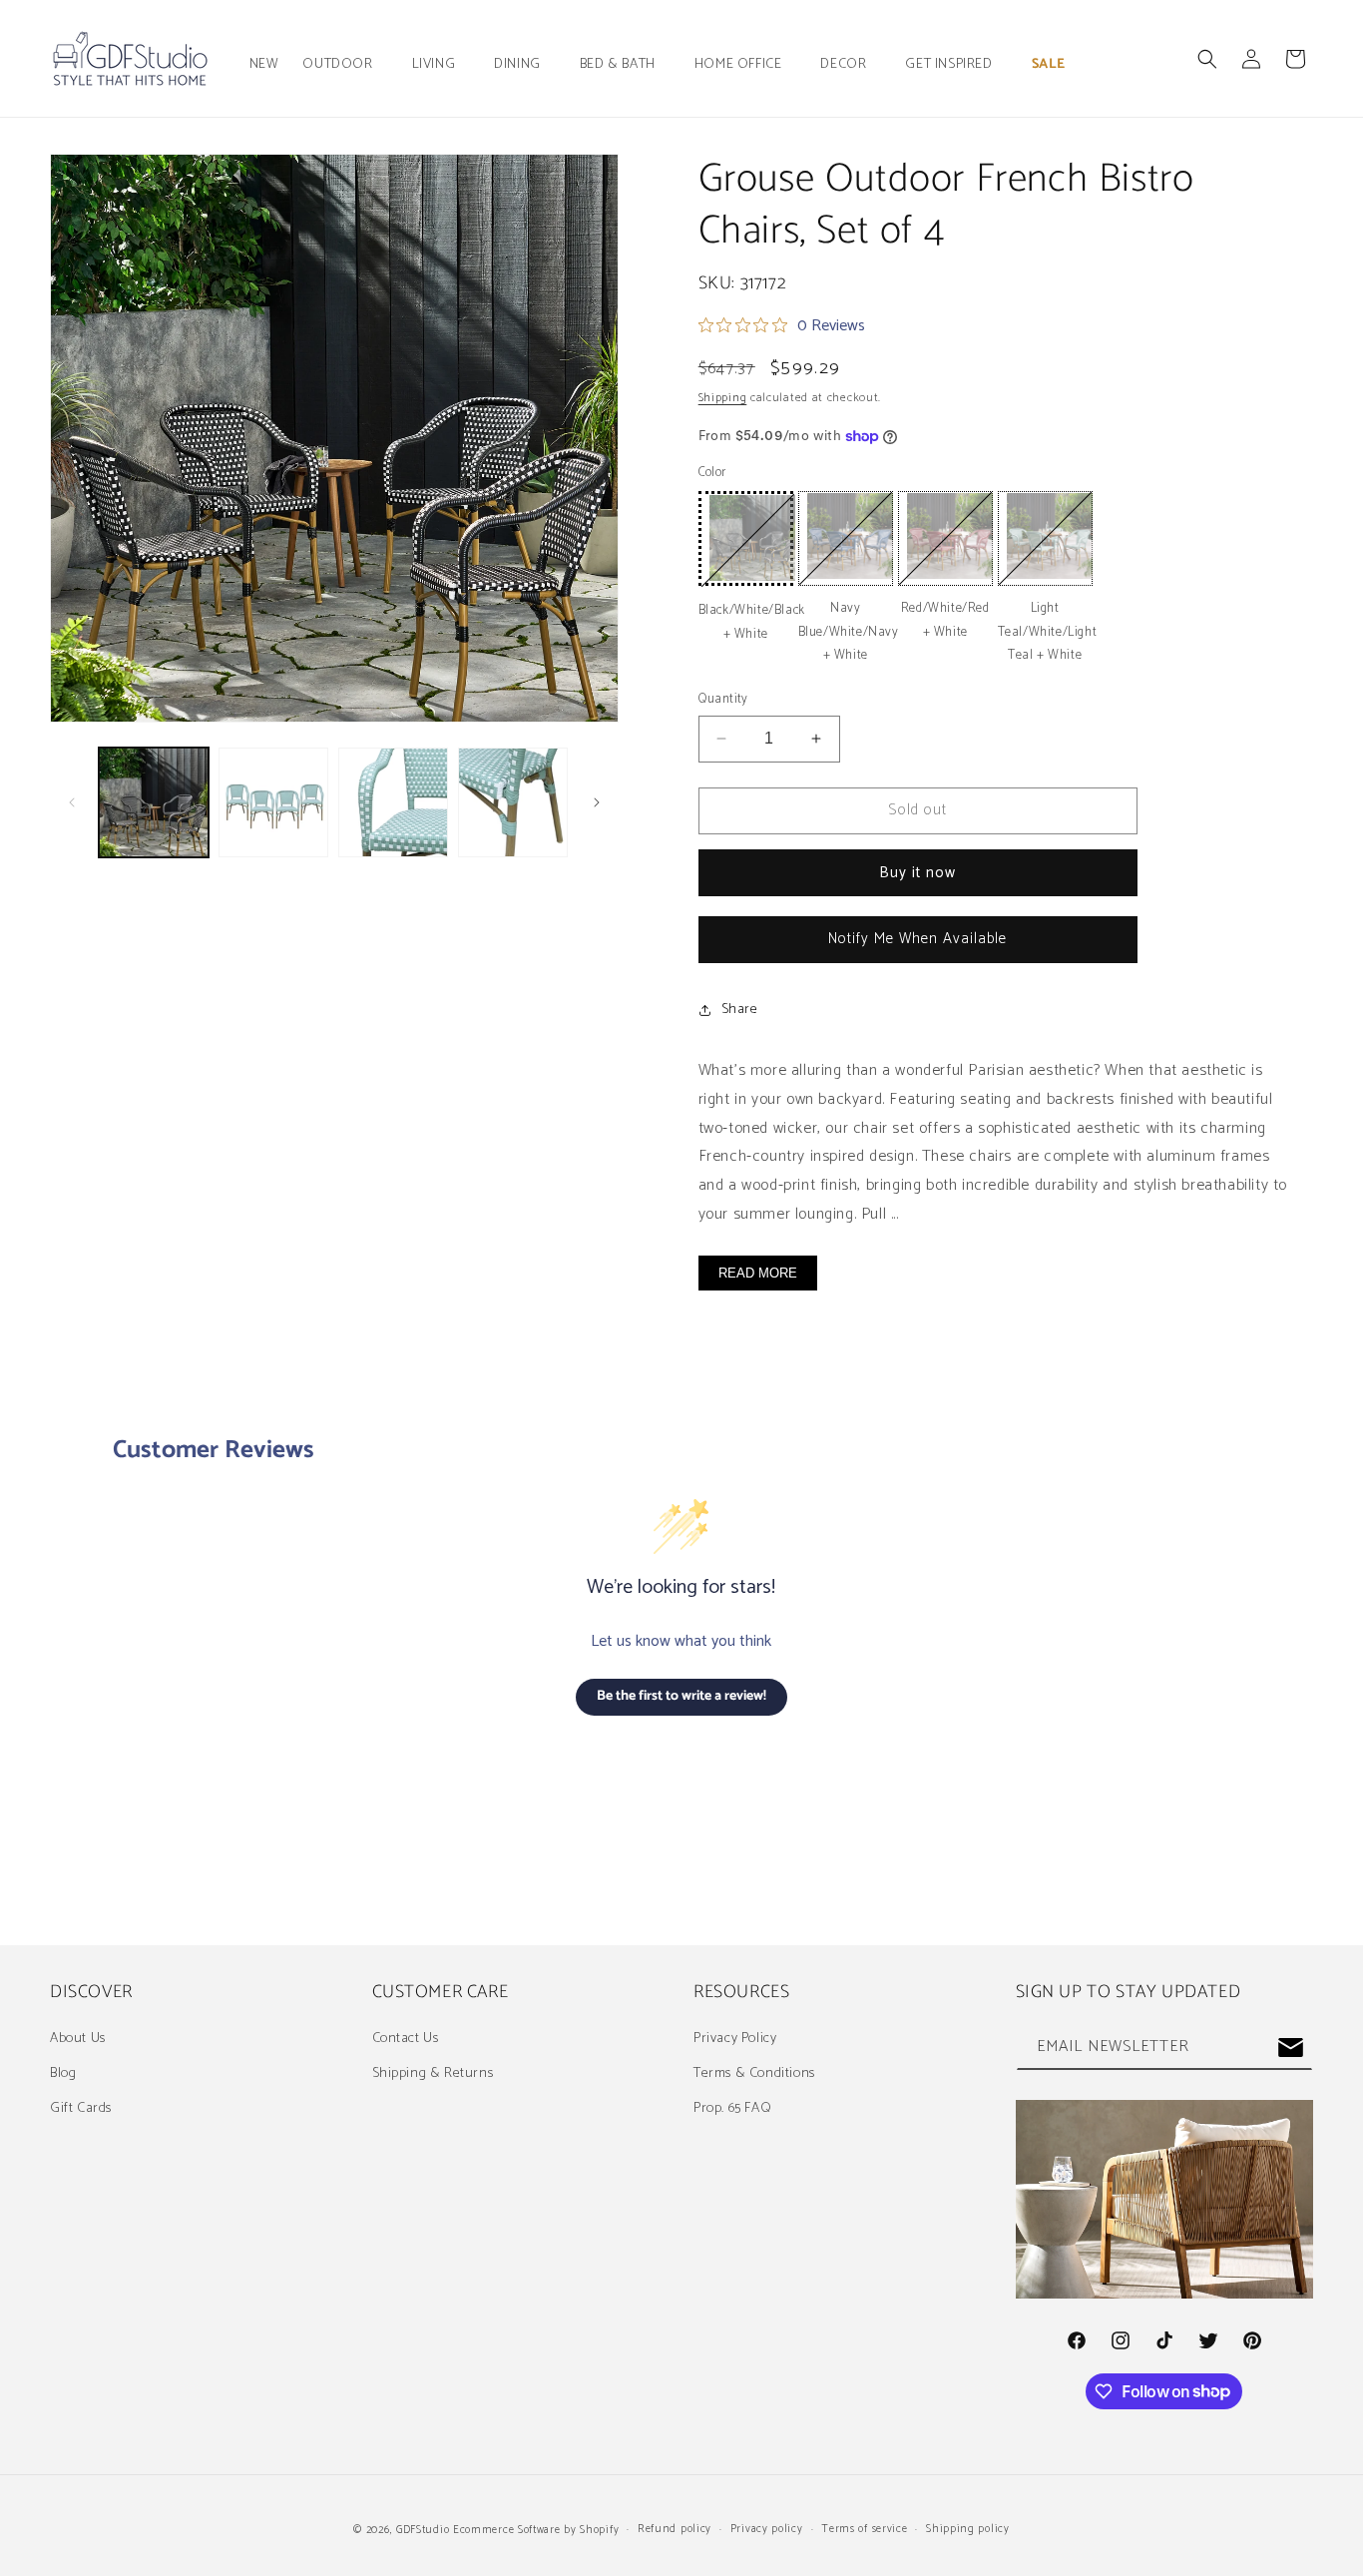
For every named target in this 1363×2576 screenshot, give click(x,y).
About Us (78, 2039)
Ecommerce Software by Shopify (536, 2530)
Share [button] (740, 1010)
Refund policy (675, 2529)
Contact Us (406, 2039)
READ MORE (758, 1273)
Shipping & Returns (433, 2073)
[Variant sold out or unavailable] (746, 538)
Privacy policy (767, 2529)
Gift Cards (81, 2108)
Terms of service (864, 2529)
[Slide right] (597, 802)
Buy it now (917, 873)
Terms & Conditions (754, 2073)
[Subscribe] (1290, 2048)
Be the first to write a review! (681, 1696)
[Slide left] (72, 802)
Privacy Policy (735, 2039)
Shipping (723, 398)
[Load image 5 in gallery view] (513, 802)
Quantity (723, 700)
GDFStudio (423, 2530)
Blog (63, 2073)
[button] (345, 65)
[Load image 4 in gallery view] (393, 802)
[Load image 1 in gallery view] (154, 802)
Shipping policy (968, 2529)
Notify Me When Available (917, 939)
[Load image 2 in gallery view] (273, 802)
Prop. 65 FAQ (732, 2108)
